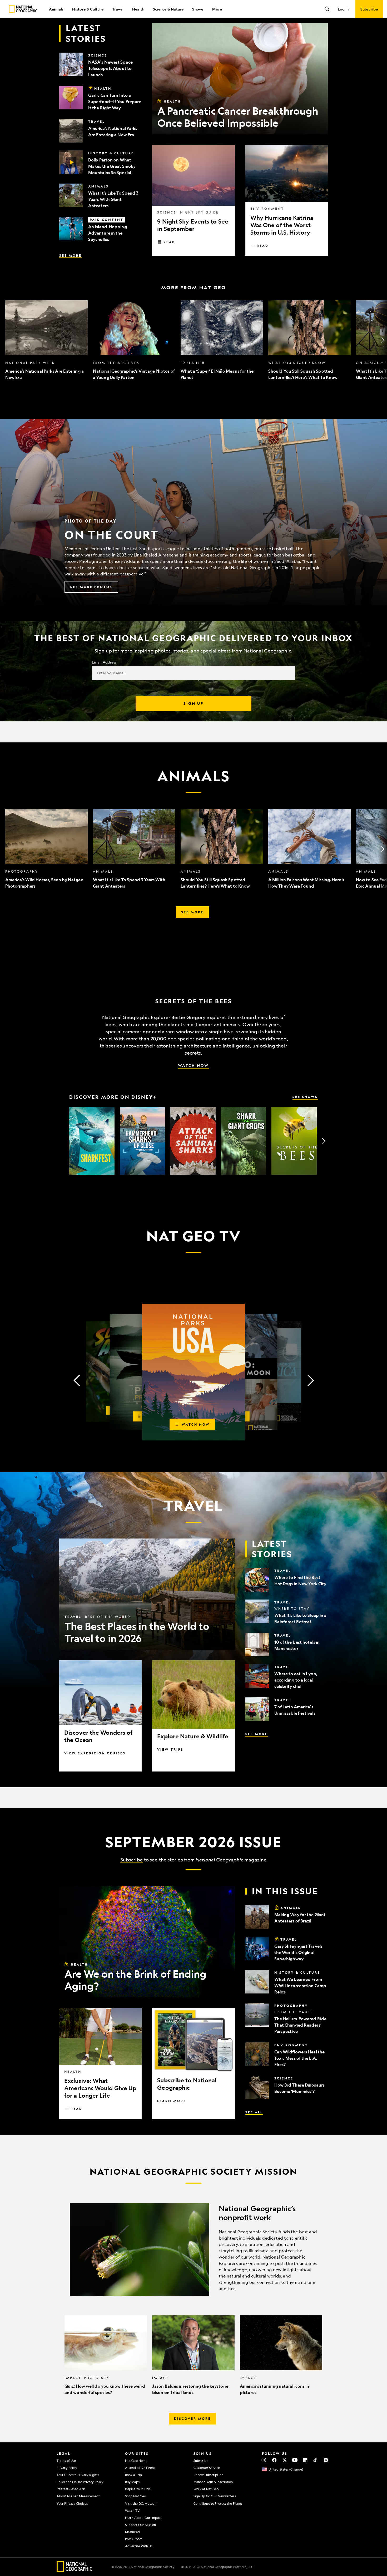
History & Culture (88, 9)
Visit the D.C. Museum (141, 2503)
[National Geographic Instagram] (264, 2460)
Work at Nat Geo (206, 2489)
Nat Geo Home (136, 2461)
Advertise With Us (139, 2546)
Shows (198, 9)
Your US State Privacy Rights (78, 2475)
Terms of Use (66, 2461)
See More (70, 255)
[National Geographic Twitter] (284, 2460)
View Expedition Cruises (95, 1753)
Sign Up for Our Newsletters (215, 2496)
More (217, 9)
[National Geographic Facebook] (274, 2460)
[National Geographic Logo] (75, 2570)
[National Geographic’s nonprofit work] (193, 2249)
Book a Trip (133, 2475)
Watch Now (193, 1065)
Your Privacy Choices (72, 2503)
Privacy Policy (67, 2468)
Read (169, 242)
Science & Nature (168, 9)
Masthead (132, 2532)
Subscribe (132, 1860)
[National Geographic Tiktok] (316, 2460)
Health (138, 9)
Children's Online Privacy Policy (80, 2482)
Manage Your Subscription (213, 2482)
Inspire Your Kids (138, 2489)
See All (254, 2112)
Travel (118, 9)
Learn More (172, 2101)
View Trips (170, 1749)
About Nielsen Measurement (78, 2496)
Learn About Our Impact (143, 2518)
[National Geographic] (23, 9)
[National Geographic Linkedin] (305, 2460)
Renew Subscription (208, 2475)
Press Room (134, 2539)
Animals (56, 9)
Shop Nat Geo (135, 2496)
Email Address (104, 662)
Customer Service (207, 2468)
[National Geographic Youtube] (295, 2460)
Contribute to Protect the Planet (218, 2503)
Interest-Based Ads (71, 2489)
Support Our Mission (140, 2525)
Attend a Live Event (140, 2468)
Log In (343, 9)
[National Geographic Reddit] (326, 2460)
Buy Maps (132, 2482)
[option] (46, 340)
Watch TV (132, 2511)
